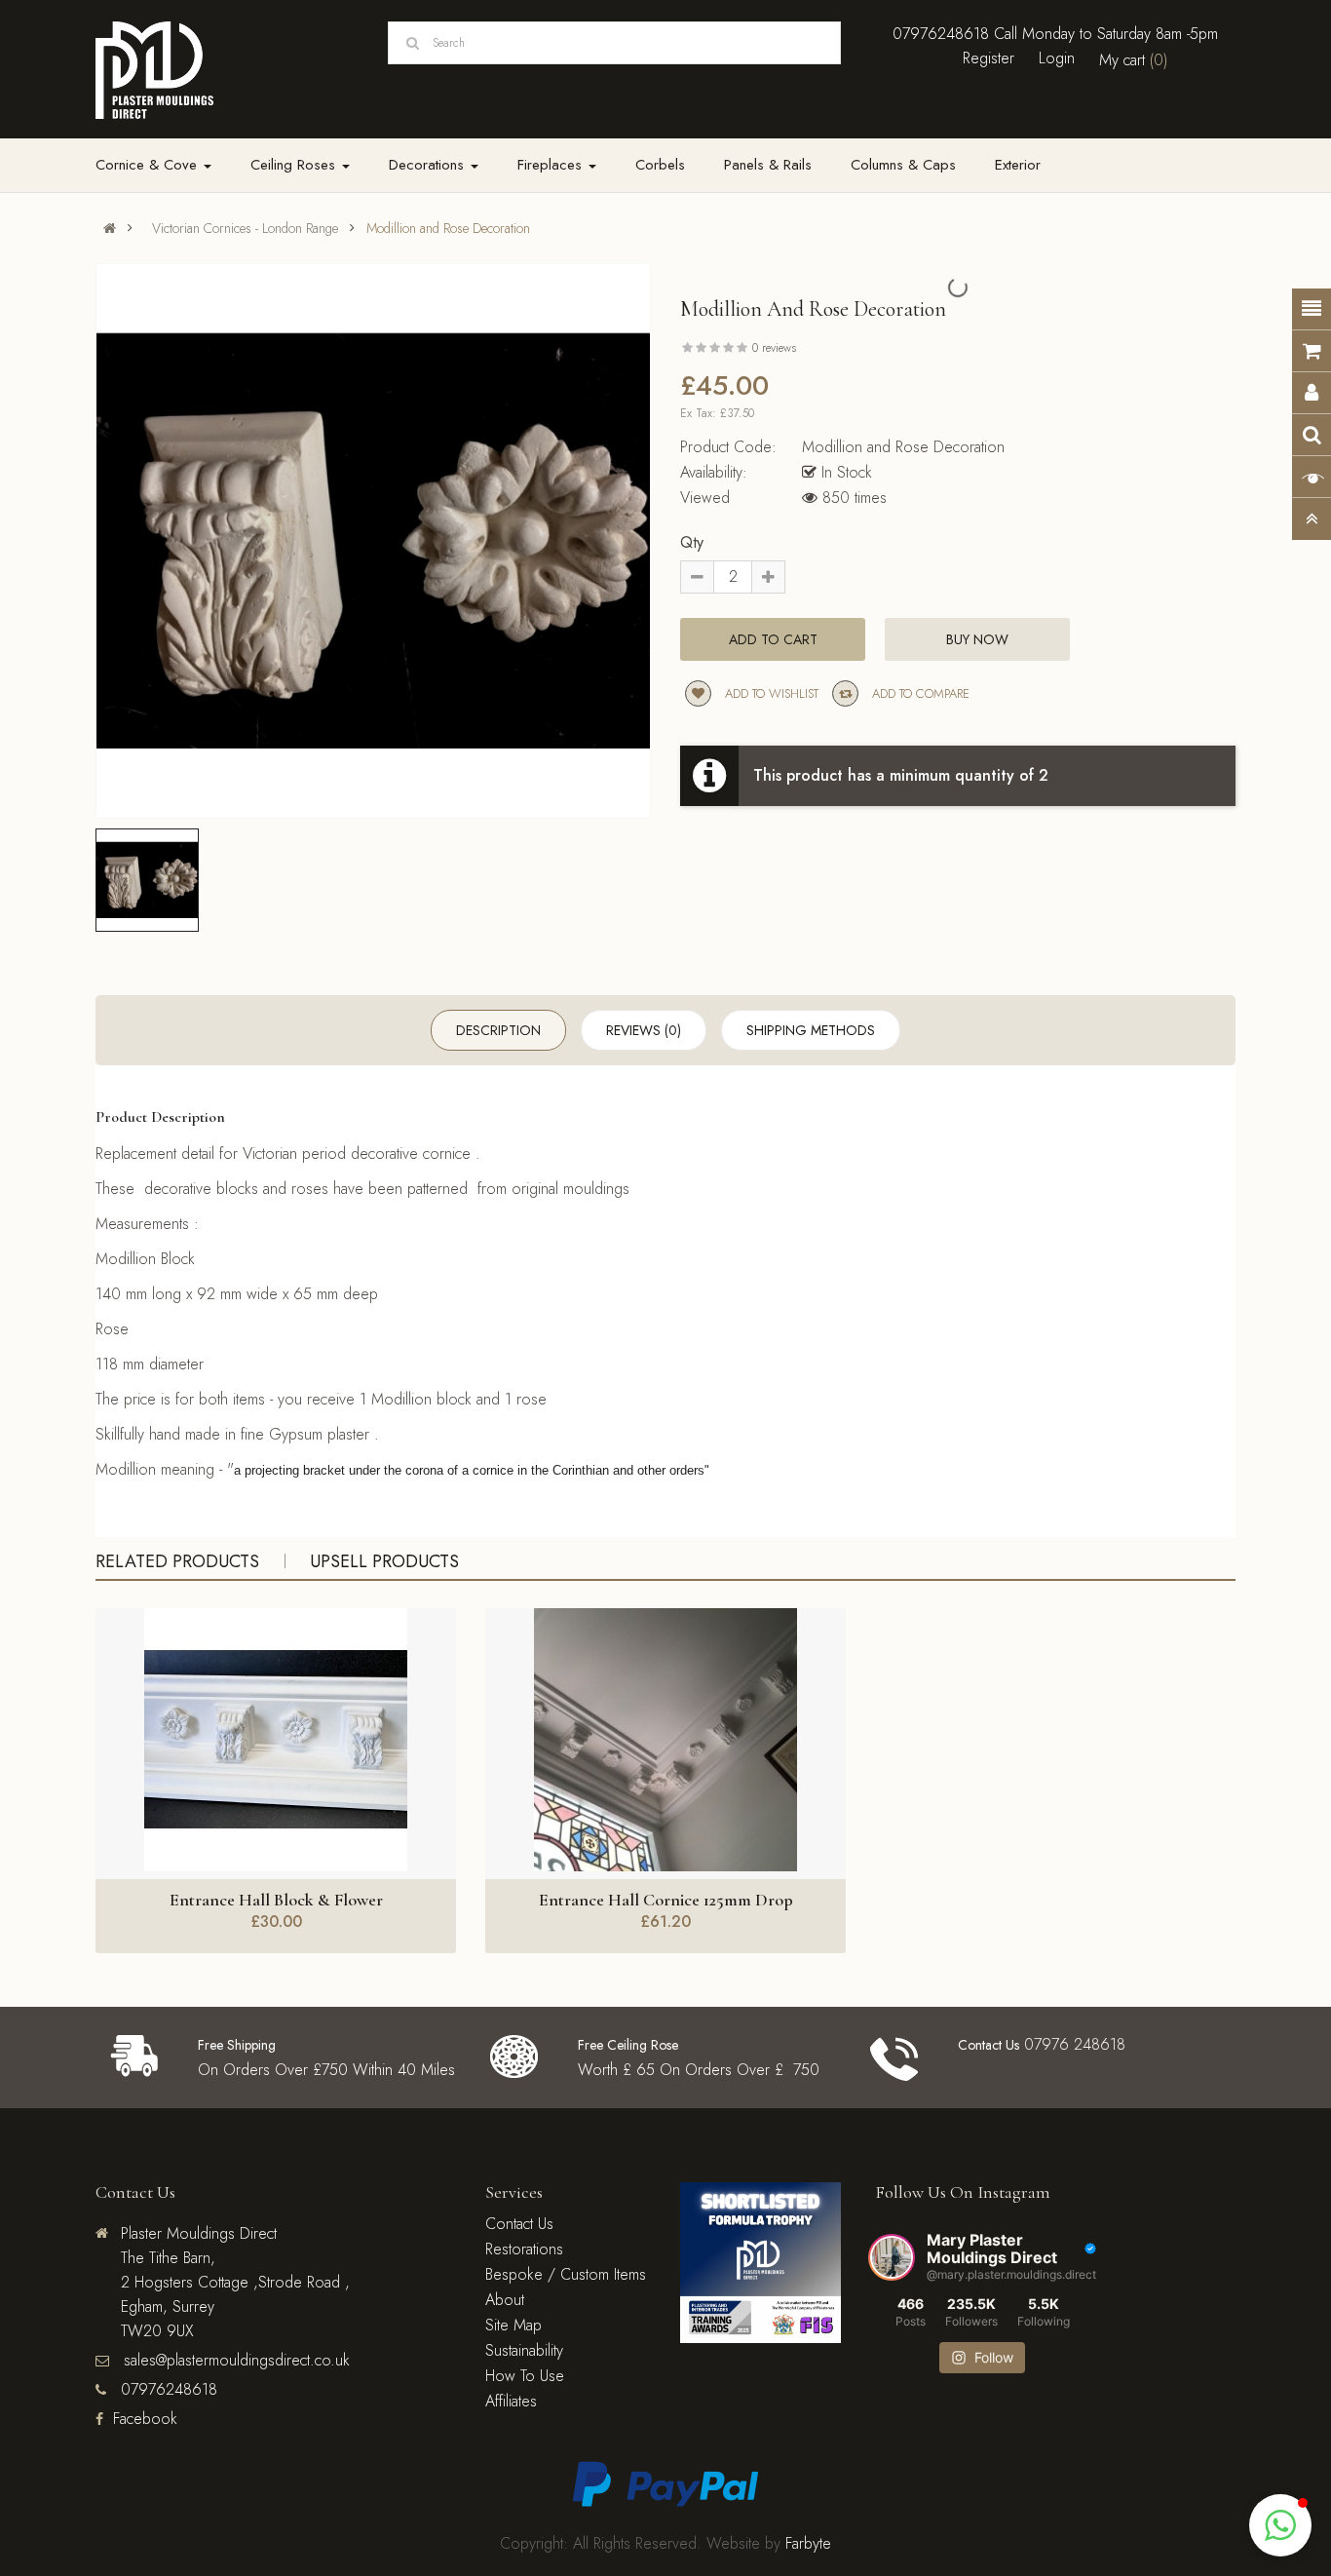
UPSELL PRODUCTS (384, 1561)
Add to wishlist (770, 693)
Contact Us (519, 2224)
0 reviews (774, 348)
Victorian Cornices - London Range (245, 228)
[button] (1280, 2525)
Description (498, 1030)
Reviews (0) (644, 1030)
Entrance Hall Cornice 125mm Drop (666, 1900)
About (505, 2300)
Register (989, 58)
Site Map (513, 2325)
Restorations (524, 2249)
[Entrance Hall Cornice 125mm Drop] (665, 1740)
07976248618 (941, 34)
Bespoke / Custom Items (566, 2274)
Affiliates (511, 2401)
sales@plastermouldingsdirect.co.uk (234, 2360)
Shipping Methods (811, 1030)
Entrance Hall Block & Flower (276, 1900)
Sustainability (524, 2350)
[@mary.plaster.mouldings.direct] (892, 2257)
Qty (692, 542)
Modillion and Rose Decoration (448, 228)
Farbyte (808, 2543)
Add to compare (919, 693)
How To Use (525, 2376)
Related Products (177, 1561)
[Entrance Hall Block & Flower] (276, 1740)
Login (1057, 58)
